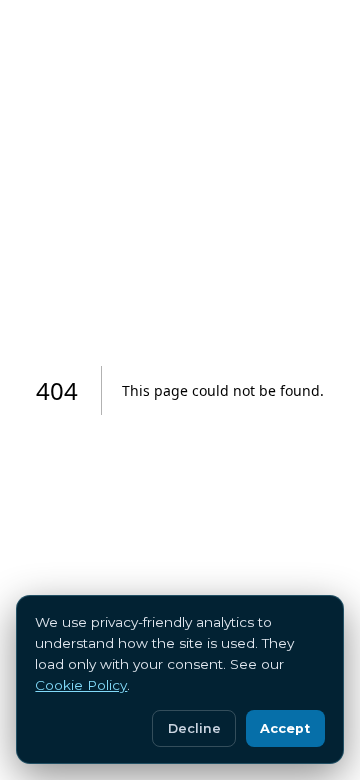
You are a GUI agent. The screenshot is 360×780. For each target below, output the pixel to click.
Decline (194, 728)
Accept (285, 728)
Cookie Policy (81, 685)
